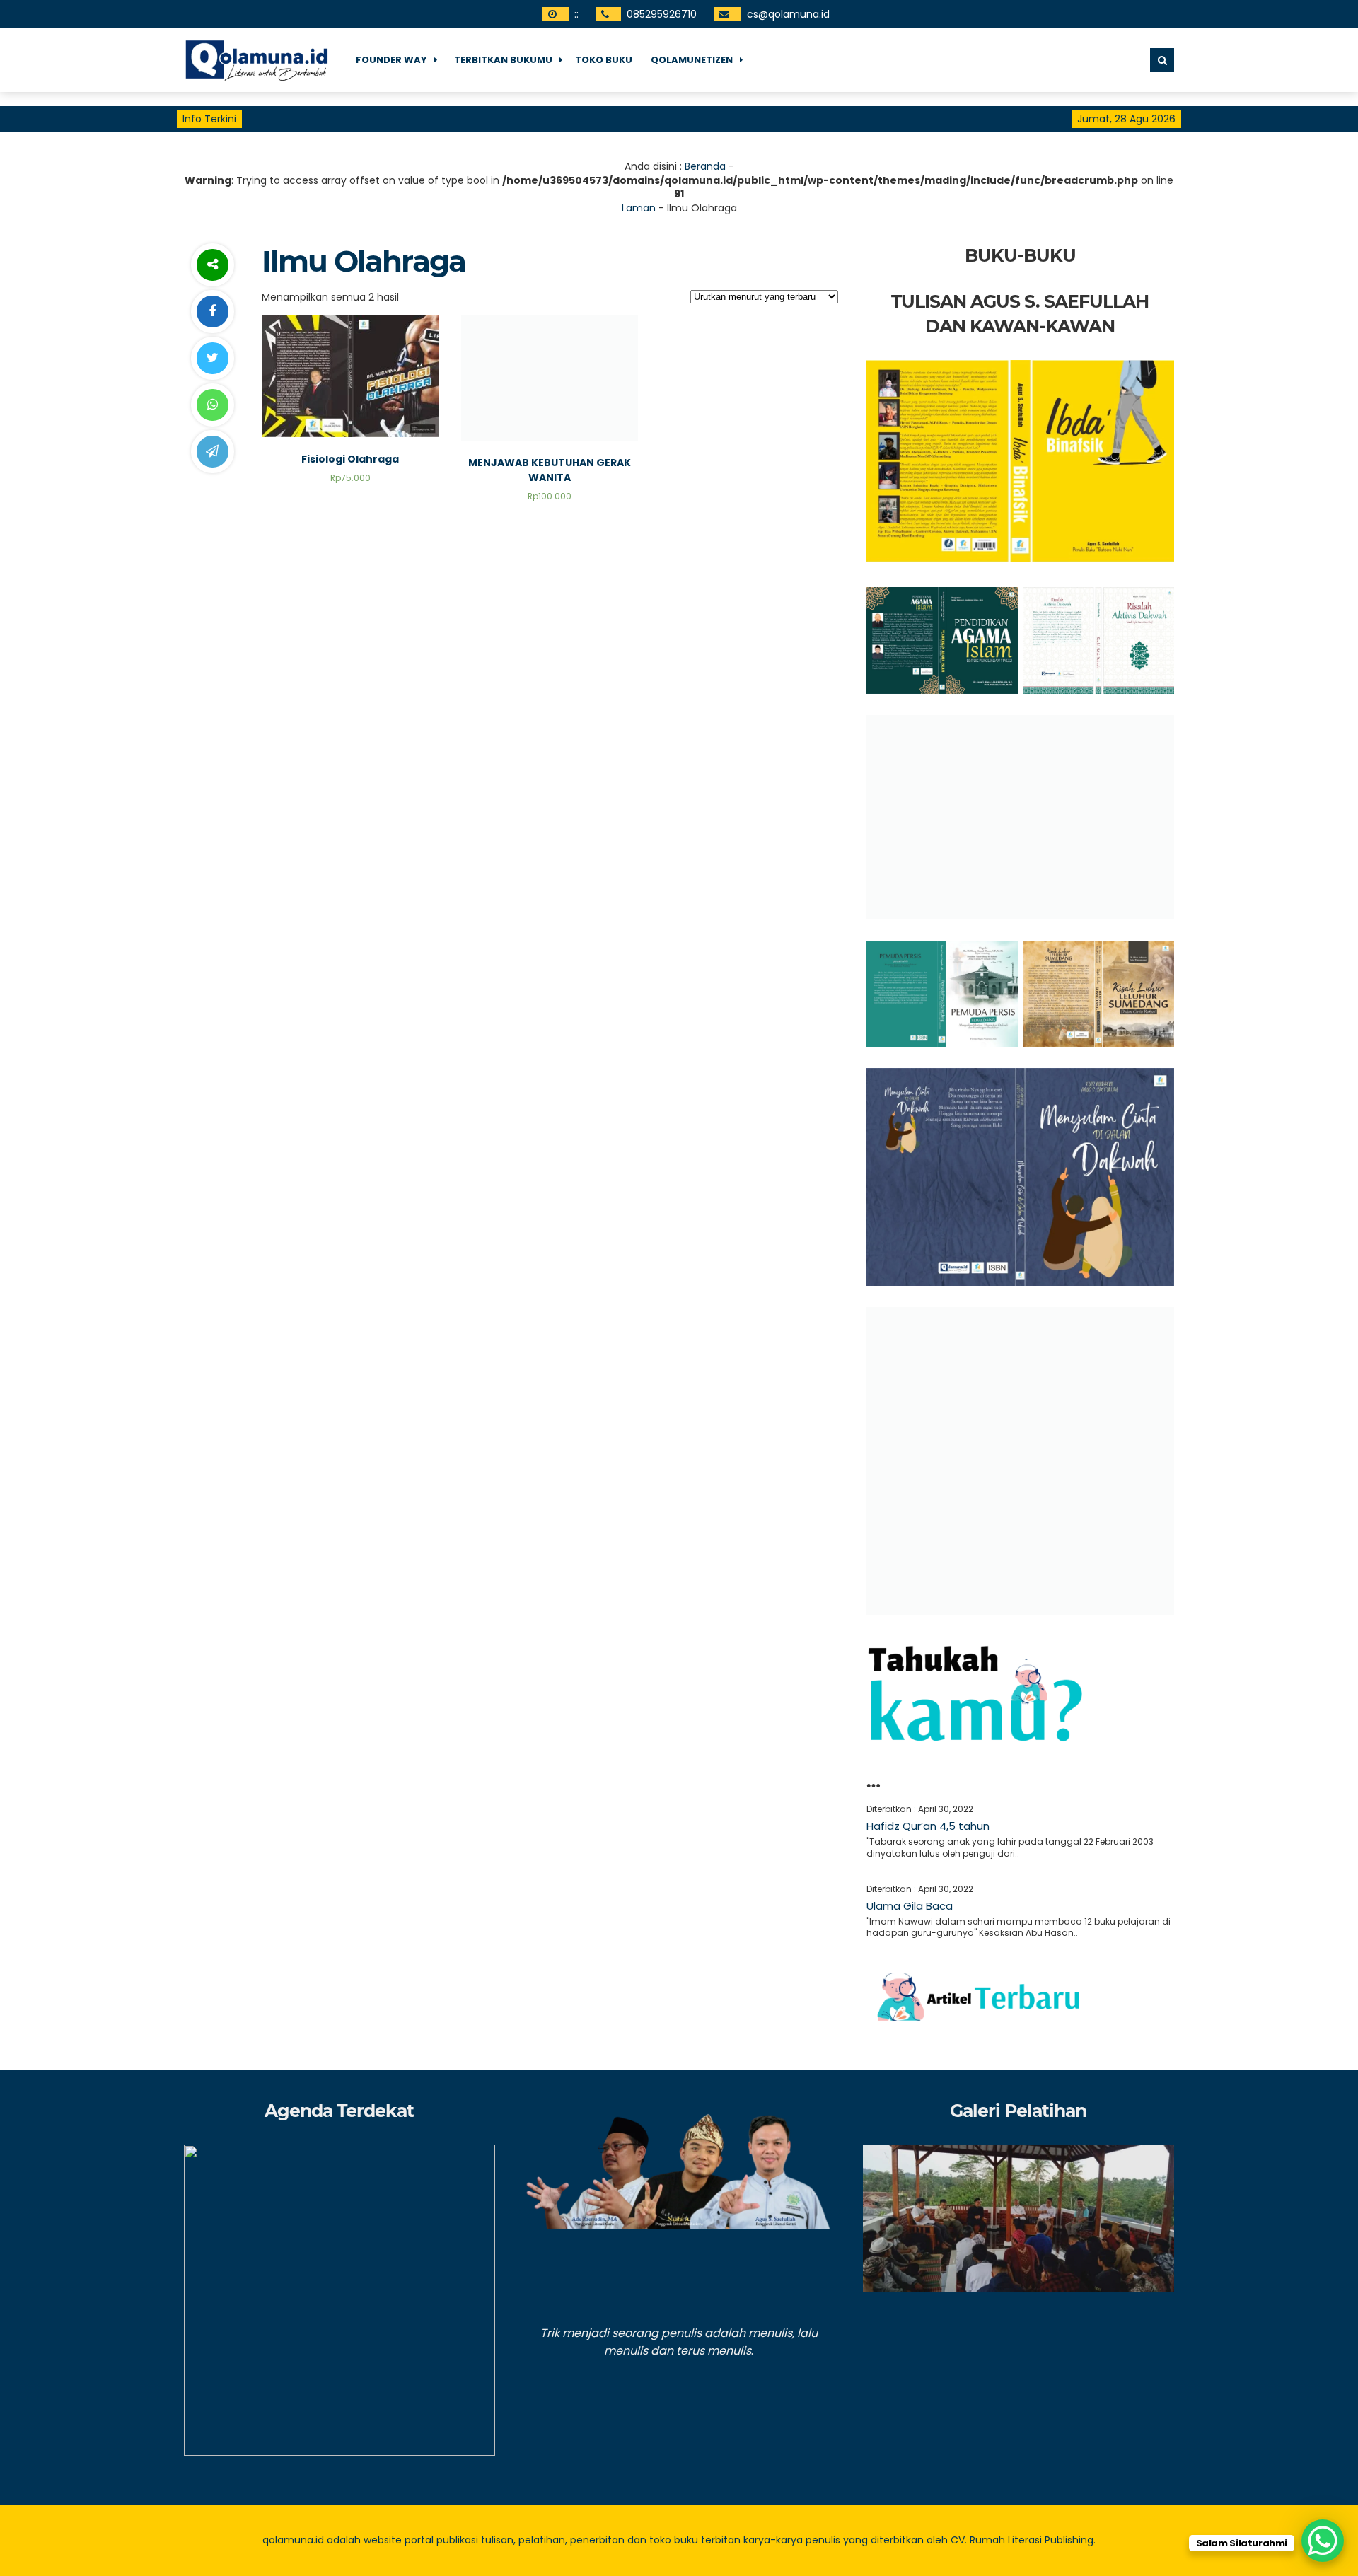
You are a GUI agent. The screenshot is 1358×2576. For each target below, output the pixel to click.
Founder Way (391, 60)
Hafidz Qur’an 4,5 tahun (928, 1826)
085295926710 (662, 14)
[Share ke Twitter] (212, 358)
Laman (639, 208)
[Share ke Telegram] (212, 452)
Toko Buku (604, 60)
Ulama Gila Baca (910, 1906)
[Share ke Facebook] (212, 312)
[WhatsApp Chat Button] (1323, 2541)
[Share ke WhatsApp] (212, 405)
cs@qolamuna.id (788, 14)
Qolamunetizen (692, 60)
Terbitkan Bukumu (503, 60)
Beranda (705, 166)
